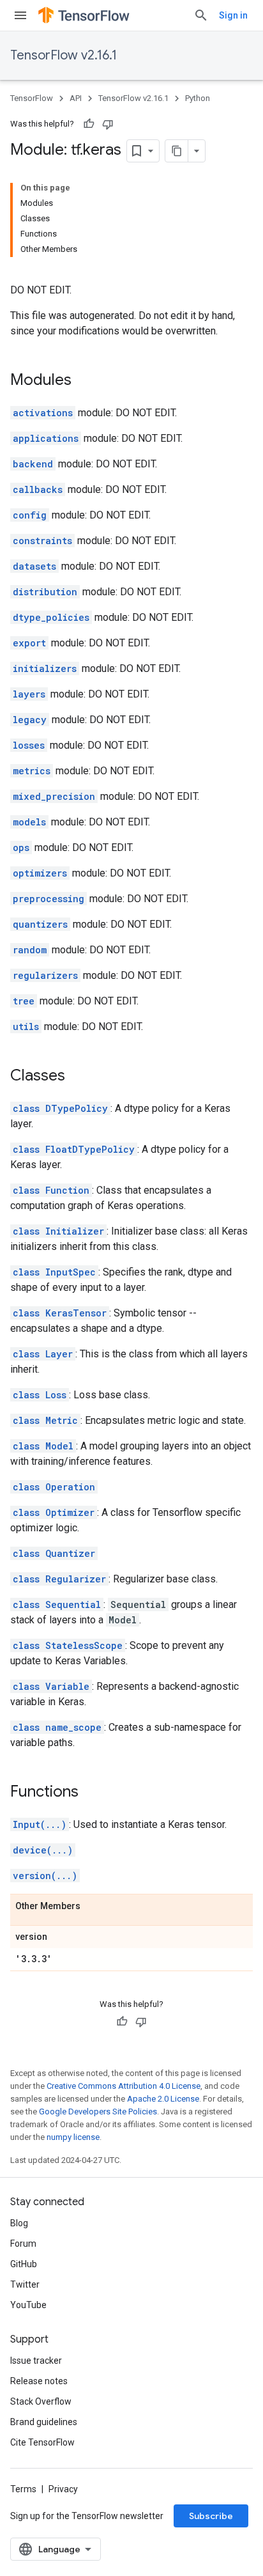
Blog (19, 2223)
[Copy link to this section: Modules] (84, 381)
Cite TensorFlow (42, 2442)
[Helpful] (89, 124)
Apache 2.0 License (163, 2099)
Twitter (25, 2284)
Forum (23, 2244)
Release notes (39, 2381)
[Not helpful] (108, 124)
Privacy (63, 2489)
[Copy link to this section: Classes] (78, 1077)
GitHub (24, 2264)
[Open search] (201, 15)
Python (198, 98)
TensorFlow (32, 98)
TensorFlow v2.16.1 (64, 55)
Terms (23, 2489)
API (76, 98)
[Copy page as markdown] (177, 151)
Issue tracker (36, 2361)
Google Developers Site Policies (98, 2112)
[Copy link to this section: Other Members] (93, 1907)
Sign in (233, 15)
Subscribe (211, 2516)
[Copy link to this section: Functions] (91, 1793)
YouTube (28, 2305)
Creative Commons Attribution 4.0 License (124, 2086)
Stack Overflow (41, 2401)
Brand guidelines (44, 2422)
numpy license (73, 2137)
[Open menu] (20, 15)
